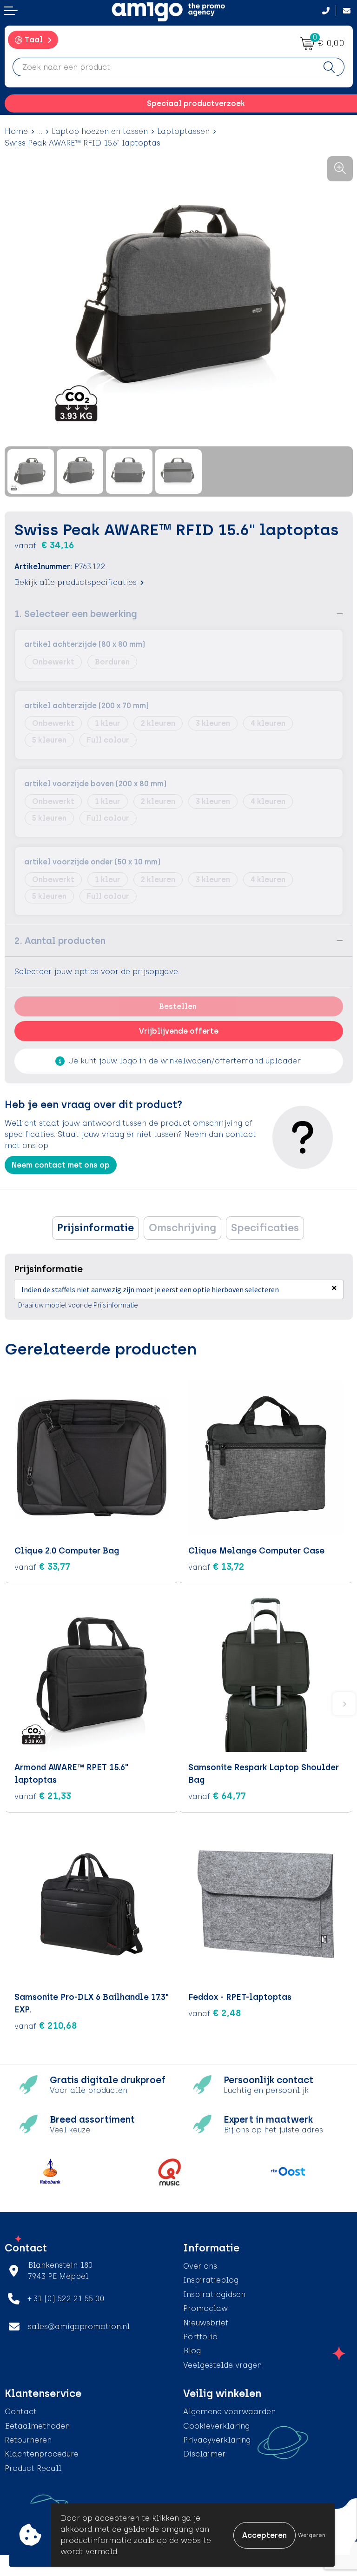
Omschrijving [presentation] (182, 1228)
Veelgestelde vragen (222, 2365)
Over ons (200, 2266)
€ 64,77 (217, 1796)
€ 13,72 (216, 1567)
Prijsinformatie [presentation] (96, 1228)
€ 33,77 (42, 1567)
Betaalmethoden (37, 2426)
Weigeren (312, 2535)
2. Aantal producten (60, 941)
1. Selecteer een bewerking (76, 614)
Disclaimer (204, 2454)
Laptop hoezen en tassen (100, 131)
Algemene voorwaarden (229, 2412)
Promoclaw (205, 2308)
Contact (21, 2412)
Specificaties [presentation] (265, 1228)
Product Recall (33, 2468)
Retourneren (28, 2440)
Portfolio (200, 2337)
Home (16, 131)
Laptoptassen (183, 131)
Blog (192, 2351)
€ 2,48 (215, 2013)
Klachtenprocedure (42, 2454)
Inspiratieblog (211, 2280)
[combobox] (164, 67)
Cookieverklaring (216, 2426)
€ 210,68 (46, 2025)
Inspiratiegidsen (214, 2294)
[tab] (96, 1228)
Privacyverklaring (217, 2440)
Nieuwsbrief (206, 2323)
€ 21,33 (43, 1796)
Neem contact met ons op (61, 1165)
